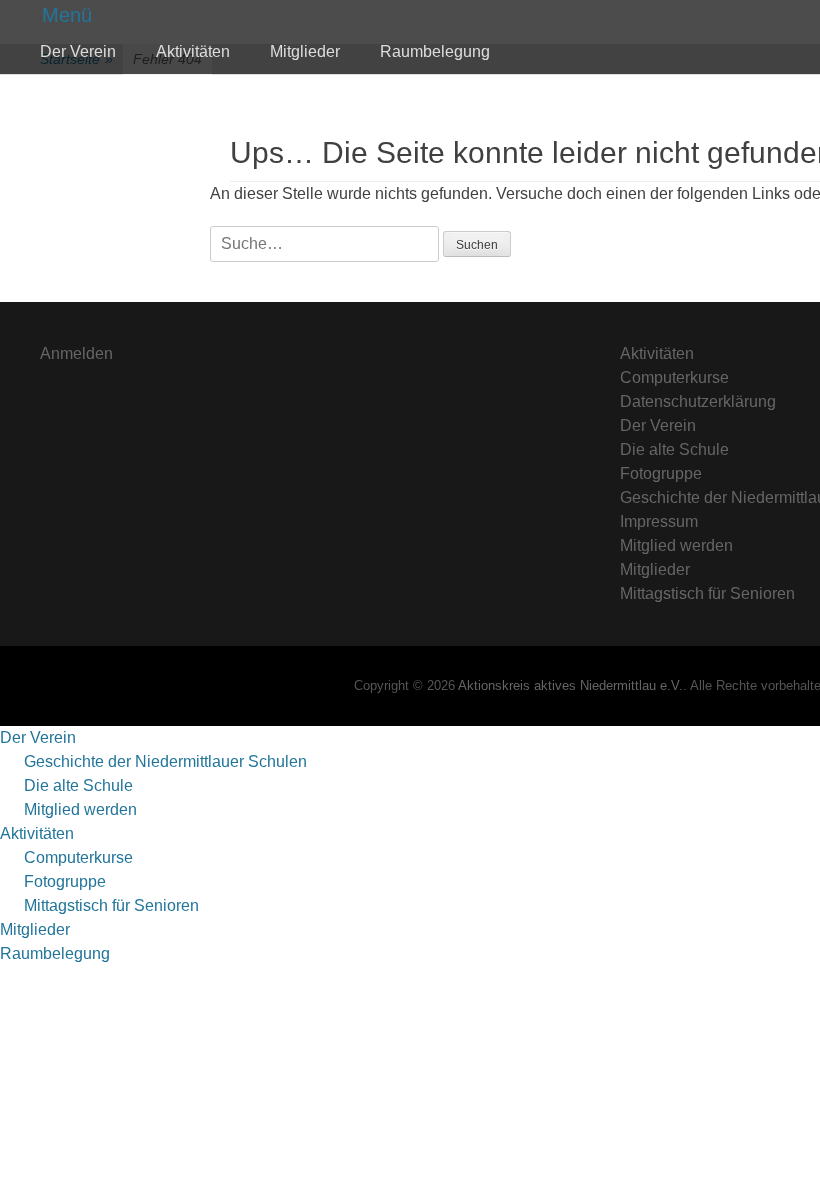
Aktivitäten (193, 51)
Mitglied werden (676, 545)
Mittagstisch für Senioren (707, 593)
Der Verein (78, 51)
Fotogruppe (661, 473)
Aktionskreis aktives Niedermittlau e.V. (570, 685)
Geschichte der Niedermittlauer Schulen (165, 761)
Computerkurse (674, 377)
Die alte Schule (674, 449)
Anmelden (76, 353)
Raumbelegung (435, 51)
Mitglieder (305, 51)
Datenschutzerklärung (698, 401)
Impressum (659, 521)
